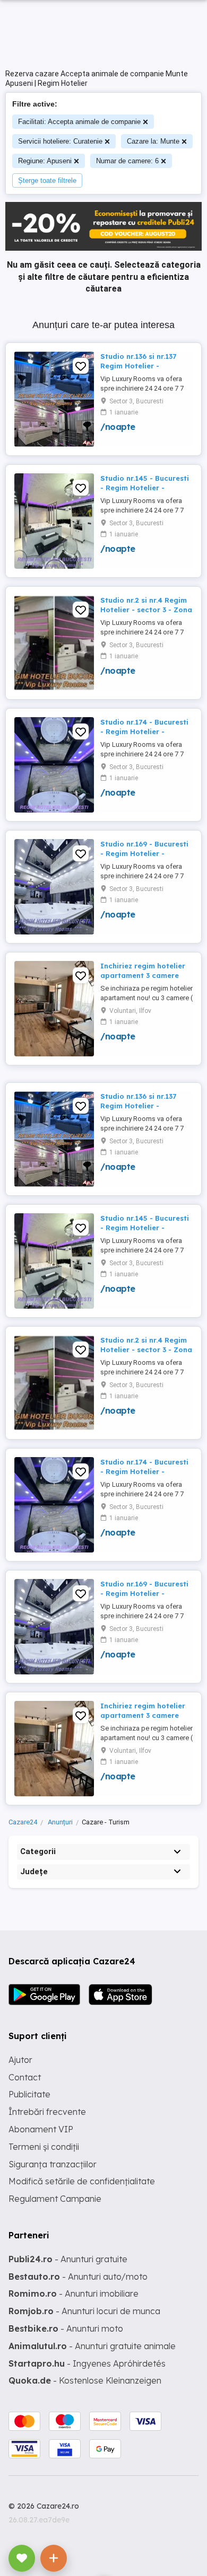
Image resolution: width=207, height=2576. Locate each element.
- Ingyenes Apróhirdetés (87, 2363)
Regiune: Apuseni (45, 161)
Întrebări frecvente (47, 2112)
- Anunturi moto (66, 2328)
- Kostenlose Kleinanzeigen (85, 2380)
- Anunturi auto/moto (78, 2277)
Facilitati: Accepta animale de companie (79, 122)
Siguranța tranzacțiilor (53, 2164)
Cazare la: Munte (153, 141)
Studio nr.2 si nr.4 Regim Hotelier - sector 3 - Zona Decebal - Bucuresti (146, 610)
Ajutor (20, 2060)
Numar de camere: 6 (127, 161)
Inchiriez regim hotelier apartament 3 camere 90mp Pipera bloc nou (143, 975)
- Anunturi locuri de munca (84, 2311)
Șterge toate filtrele (47, 180)
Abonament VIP (41, 2129)
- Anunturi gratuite (68, 2259)
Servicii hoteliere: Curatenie (60, 141)
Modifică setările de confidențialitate (82, 2181)
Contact (25, 2077)
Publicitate (29, 2094)
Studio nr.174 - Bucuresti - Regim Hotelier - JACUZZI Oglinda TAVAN (144, 731)
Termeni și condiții (44, 2147)
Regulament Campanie (55, 2199)
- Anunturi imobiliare (74, 2293)
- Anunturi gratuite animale (92, 2346)
